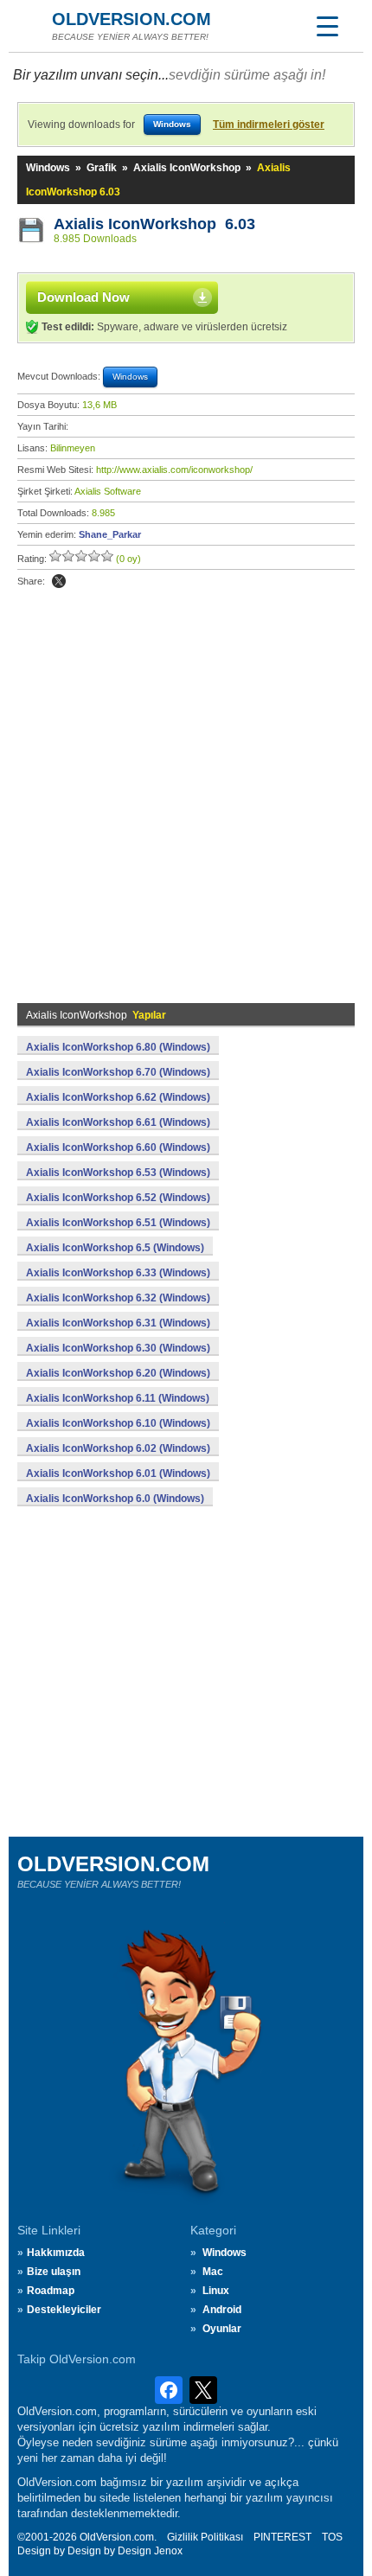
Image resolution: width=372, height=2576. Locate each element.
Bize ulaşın (54, 2272)
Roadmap (51, 2291)
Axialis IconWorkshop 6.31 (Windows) (118, 1323)
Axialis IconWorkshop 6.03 (154, 224)
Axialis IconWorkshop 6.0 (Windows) (115, 1499)
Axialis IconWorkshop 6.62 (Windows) (118, 1097)
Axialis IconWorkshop (187, 168)
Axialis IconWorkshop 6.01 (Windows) (118, 1473)
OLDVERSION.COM (131, 19)
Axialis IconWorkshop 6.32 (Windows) (118, 1298)
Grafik (102, 168)
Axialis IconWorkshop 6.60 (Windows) (118, 1147)
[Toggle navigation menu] (327, 26)
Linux (216, 2291)
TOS (332, 2537)
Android (222, 2310)
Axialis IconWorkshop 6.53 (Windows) (118, 1173)
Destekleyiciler (64, 2310)
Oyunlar (222, 2329)
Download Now (83, 297)
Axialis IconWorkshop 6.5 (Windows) (115, 1248)
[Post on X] (59, 581)
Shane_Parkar (110, 534)
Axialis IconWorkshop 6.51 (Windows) (118, 1223)
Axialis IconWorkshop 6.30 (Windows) (118, 1348)
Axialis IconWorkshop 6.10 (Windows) (118, 1423)
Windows (48, 168)
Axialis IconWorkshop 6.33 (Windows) (118, 1273)
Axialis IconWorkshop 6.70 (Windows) (118, 1072)
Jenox (168, 2551)
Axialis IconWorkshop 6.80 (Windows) (118, 1047)
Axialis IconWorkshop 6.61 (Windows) (118, 1122)
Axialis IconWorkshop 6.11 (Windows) (118, 1398)
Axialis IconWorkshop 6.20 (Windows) (118, 1373)
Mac (213, 2272)
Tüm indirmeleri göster (269, 125)
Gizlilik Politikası (205, 2537)
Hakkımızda (56, 2253)
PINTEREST (282, 2537)
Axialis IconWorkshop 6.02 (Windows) (118, 1448)
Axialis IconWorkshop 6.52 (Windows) (118, 1198)
